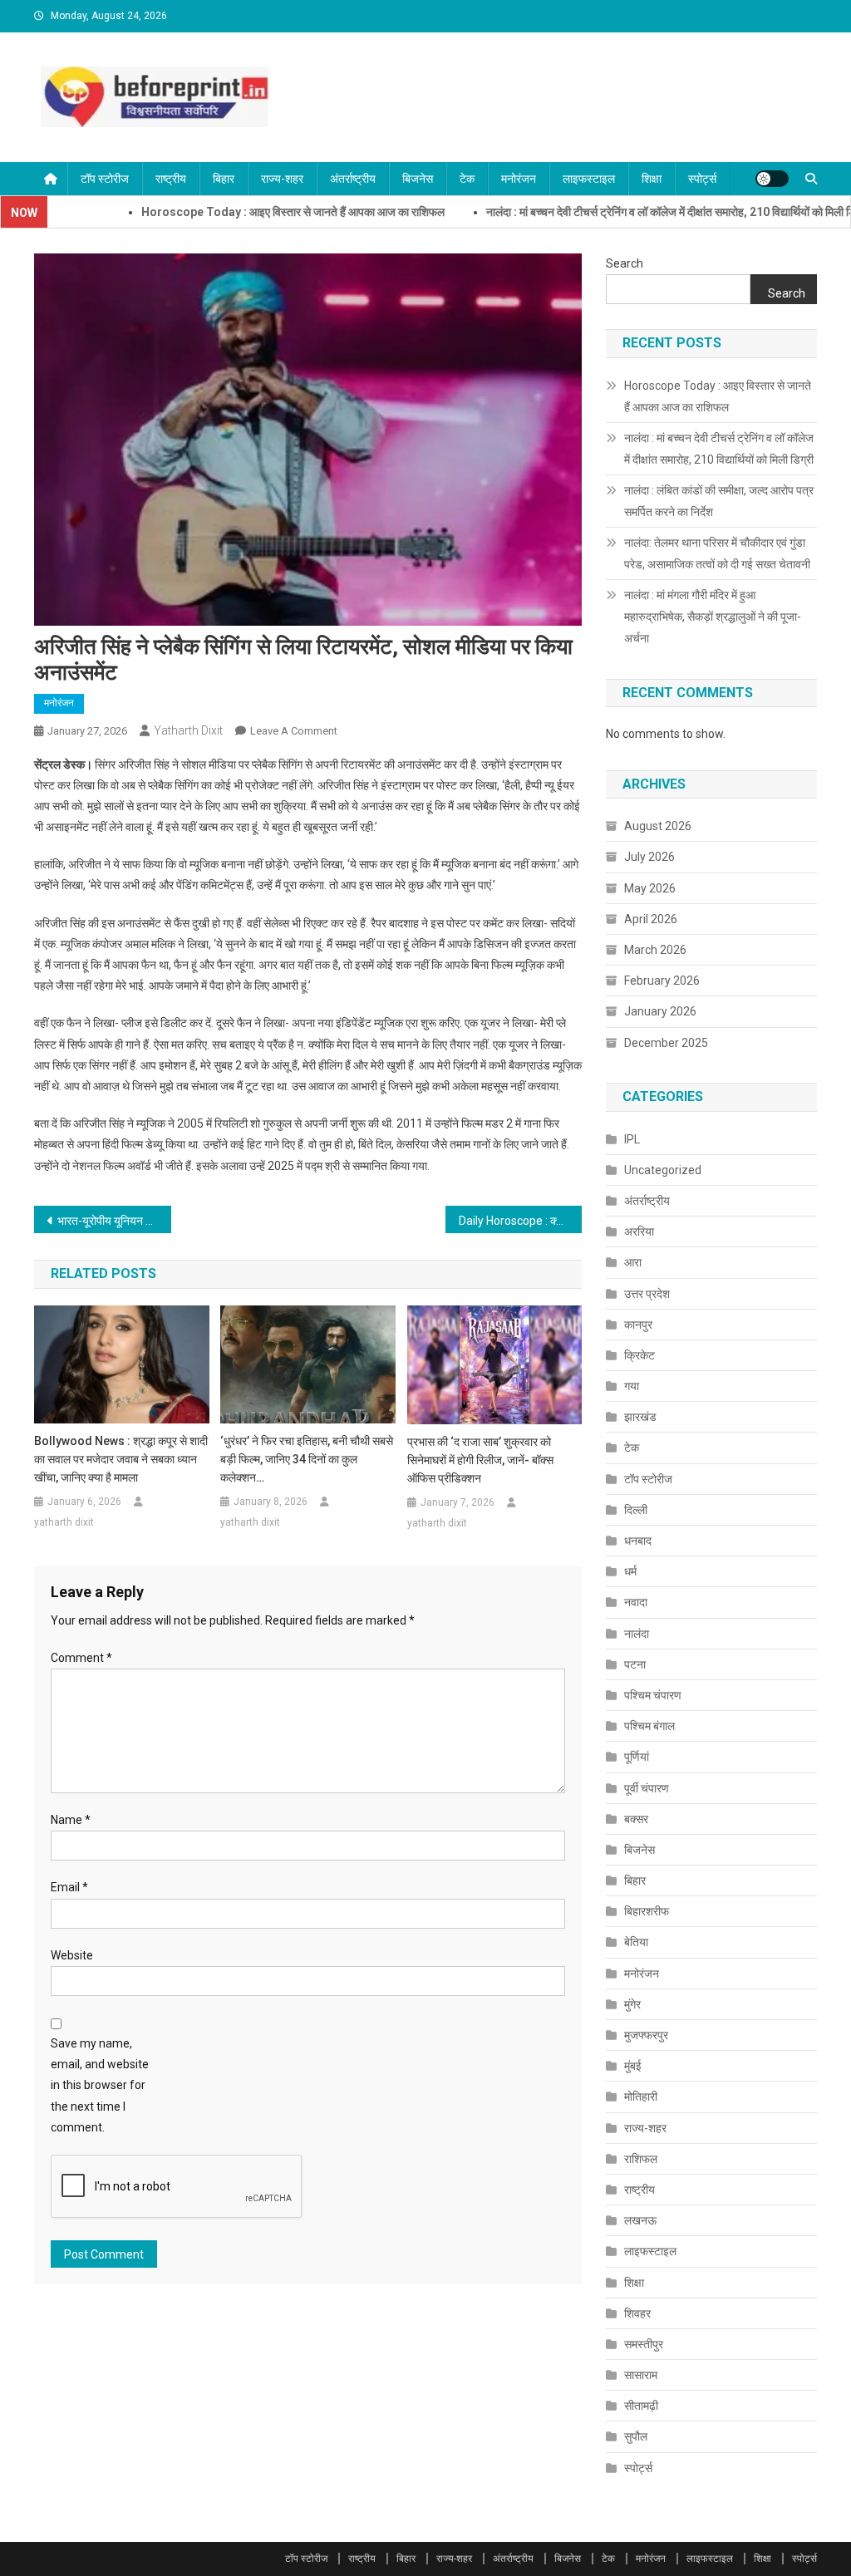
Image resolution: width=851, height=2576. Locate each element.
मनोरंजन (519, 179)
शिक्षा (652, 179)
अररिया (639, 1231)
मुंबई (633, 2066)
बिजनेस (418, 179)
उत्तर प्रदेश (647, 1294)
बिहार (224, 179)
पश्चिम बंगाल (649, 1726)
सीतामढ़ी (641, 2406)
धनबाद (638, 1541)
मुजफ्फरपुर (646, 2035)
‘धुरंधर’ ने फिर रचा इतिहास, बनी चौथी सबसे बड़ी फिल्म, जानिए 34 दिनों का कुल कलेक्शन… (307, 1459)
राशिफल (641, 2159)
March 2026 (655, 950)
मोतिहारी (641, 2097)
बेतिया (636, 1942)
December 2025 (666, 1043)
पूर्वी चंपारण (647, 1788)
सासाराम (641, 2375)
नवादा (636, 1602)
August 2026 (658, 826)
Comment (81, 1658)
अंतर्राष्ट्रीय (353, 179)
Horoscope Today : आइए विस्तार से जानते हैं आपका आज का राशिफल (237, 212)
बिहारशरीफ (647, 1911)
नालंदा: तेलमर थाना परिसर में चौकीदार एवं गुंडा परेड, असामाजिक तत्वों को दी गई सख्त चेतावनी (717, 553)
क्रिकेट (639, 1355)
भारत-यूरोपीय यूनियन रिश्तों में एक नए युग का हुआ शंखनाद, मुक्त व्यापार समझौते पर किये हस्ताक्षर (114, 1221)
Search (625, 263)
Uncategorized (663, 1170)
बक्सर (636, 1819)
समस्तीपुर (644, 2344)
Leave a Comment (294, 731)
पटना (635, 1664)
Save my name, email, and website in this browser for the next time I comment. (100, 2085)
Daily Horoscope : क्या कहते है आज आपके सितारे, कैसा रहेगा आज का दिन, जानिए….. (521, 1221)
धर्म (630, 1571)
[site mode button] (772, 179)
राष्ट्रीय (171, 179)
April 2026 (651, 919)
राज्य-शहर (282, 179)
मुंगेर (632, 2004)
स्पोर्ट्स (702, 179)
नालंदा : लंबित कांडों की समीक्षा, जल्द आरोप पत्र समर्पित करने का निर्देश (719, 501)
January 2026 (660, 1011)
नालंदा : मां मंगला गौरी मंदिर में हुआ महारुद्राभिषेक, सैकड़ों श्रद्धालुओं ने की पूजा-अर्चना (713, 617)
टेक (467, 179)
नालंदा (637, 1634)
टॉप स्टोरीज (105, 179)
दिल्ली (636, 1510)
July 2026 (649, 857)
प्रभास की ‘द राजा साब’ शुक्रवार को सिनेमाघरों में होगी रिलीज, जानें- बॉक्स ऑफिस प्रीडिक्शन (480, 1460)
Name (71, 1820)
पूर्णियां (637, 1757)
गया (632, 1386)
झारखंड (640, 1417)
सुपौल (636, 2436)
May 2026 (650, 888)
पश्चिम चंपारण (653, 1695)
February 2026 (662, 981)
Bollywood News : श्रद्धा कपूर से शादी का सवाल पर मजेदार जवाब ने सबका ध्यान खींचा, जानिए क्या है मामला (121, 1459)
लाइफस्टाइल (589, 179)
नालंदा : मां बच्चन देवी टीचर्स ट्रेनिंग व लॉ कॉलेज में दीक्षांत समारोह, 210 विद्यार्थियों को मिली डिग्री (622, 212)
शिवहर (637, 2313)
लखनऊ (640, 2220)
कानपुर (638, 1325)
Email (69, 1887)
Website (72, 1955)
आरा (633, 1262)
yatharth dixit (188, 730)
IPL (632, 1139)
